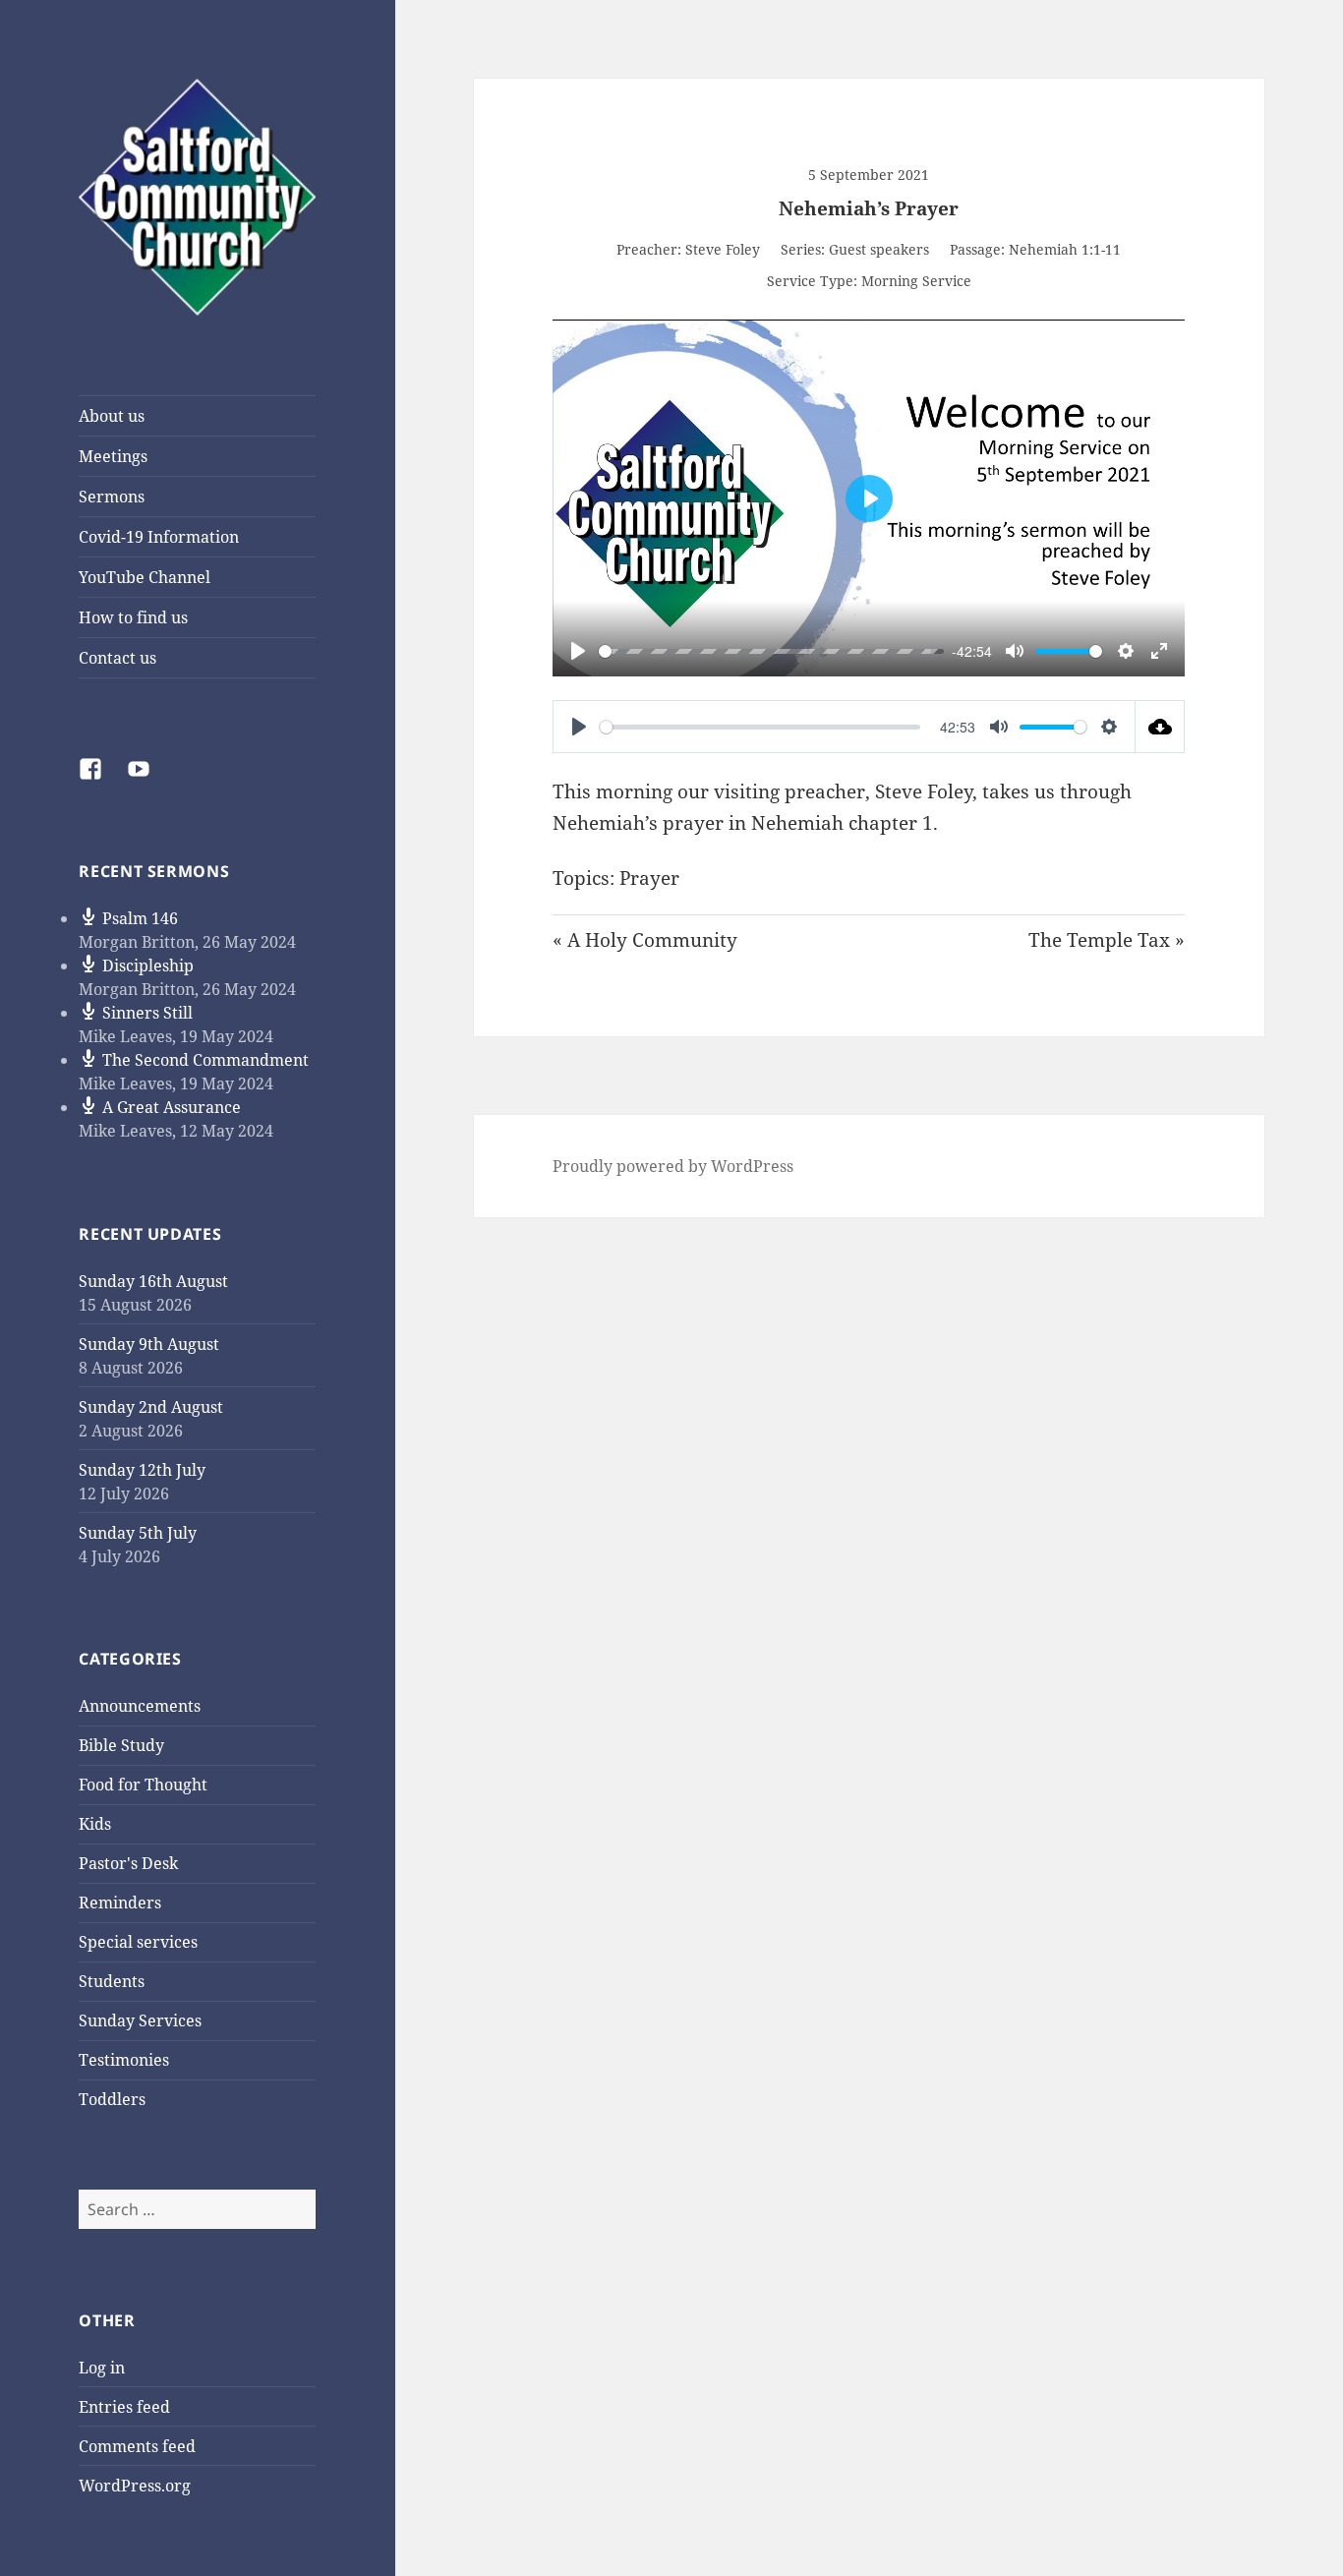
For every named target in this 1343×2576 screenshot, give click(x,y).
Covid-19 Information (159, 537)
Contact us (117, 658)
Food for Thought (143, 1785)
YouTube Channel (145, 577)
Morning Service (916, 281)
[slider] (765, 651)
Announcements (140, 1706)
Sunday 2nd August (151, 1407)
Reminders (120, 1903)
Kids (95, 1824)
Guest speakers (879, 249)
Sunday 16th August (153, 1281)
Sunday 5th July (138, 1533)
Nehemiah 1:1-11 (1065, 249)
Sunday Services (140, 2020)
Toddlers (112, 2099)
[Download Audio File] (1160, 727)
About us (112, 416)
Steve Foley (723, 249)
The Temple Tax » (1107, 940)
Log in (102, 2368)
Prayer (649, 878)
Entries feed (124, 2407)
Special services (138, 1942)
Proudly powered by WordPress (673, 1166)
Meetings (113, 456)
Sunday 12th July (142, 1470)
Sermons (112, 497)
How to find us (133, 617)
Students (112, 1981)
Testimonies (124, 2060)
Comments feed (137, 2446)
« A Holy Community (645, 940)
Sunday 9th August (149, 1344)
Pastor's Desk (128, 1863)
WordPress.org (135, 2486)
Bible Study (121, 1745)
